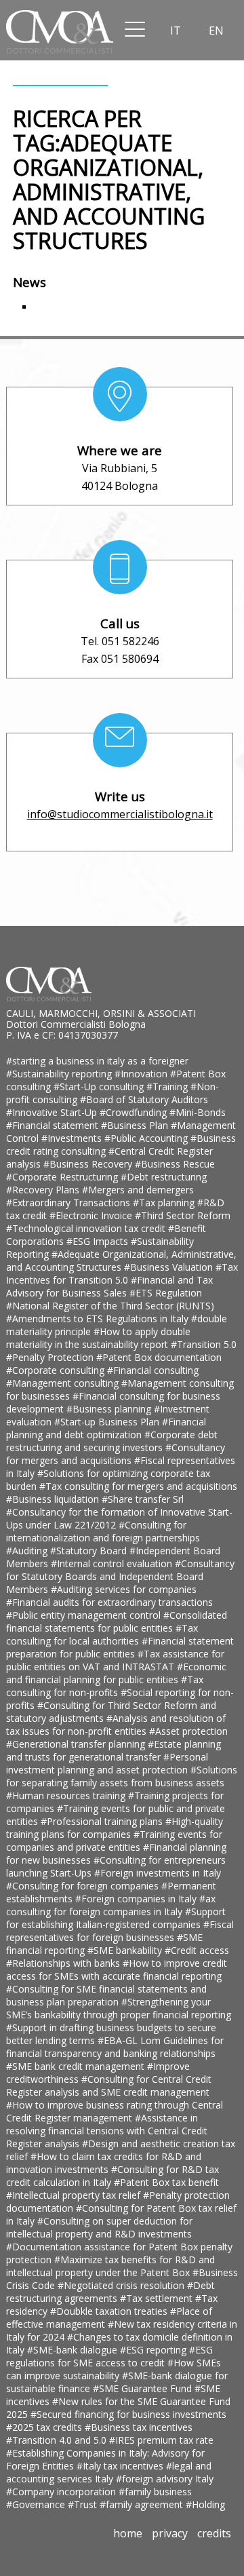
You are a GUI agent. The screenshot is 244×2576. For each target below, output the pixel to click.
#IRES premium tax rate (161, 2440)
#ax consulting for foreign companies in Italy (111, 1905)
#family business (155, 2492)
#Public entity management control (85, 1615)
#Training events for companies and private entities (114, 1841)
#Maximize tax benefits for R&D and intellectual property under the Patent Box (110, 2266)
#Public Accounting (147, 1138)
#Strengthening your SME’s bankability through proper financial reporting (119, 2008)
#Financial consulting (153, 1370)
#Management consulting (64, 1383)
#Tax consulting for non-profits (105, 1686)
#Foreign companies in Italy (137, 1899)
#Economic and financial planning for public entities (116, 1673)
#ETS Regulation (166, 1293)
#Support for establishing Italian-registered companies (116, 1918)
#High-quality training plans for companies (115, 1828)
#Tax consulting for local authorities (102, 1634)
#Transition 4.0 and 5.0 (58, 2440)
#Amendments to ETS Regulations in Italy (99, 1319)
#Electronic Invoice (92, 1215)
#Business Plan (136, 1125)
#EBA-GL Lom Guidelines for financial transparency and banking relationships (115, 2047)
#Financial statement (54, 1125)
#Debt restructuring (164, 1177)
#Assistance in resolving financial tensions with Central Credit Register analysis (107, 2131)
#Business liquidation (54, 1499)
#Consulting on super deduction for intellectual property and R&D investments (99, 2227)
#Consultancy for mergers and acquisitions (116, 1454)
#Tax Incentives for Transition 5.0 (122, 1273)
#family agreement (143, 2504)
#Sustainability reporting (60, 1074)
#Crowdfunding (135, 1112)
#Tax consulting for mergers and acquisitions (138, 1486)
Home (128, 2533)
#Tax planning (165, 1203)
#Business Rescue (175, 1164)
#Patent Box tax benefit (166, 2182)
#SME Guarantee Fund (144, 2388)
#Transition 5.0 (204, 1344)
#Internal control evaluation (113, 1563)
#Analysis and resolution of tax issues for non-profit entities (116, 1725)
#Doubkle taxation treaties (110, 2311)
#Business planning (110, 1409)
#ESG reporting (155, 2350)
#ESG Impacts (99, 1241)
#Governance (37, 2504)
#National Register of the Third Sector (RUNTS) (110, 1306)
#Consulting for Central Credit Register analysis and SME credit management (109, 2085)
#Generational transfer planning (77, 1744)
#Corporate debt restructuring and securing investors (112, 1441)
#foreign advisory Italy (165, 2479)
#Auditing (28, 1551)
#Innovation (142, 1074)
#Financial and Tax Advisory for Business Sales (109, 1286)
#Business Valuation (170, 1267)
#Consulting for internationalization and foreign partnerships (103, 1531)
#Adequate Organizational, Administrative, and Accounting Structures (121, 1261)
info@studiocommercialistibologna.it (120, 814)
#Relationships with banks (64, 1963)
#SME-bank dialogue (74, 2350)
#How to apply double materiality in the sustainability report (98, 1338)
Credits (214, 2533)
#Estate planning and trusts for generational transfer (114, 1750)
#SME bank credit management (77, 2066)
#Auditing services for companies (124, 1589)
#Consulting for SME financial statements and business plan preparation (106, 1995)
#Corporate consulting (57, 1370)
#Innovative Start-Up (53, 1112)
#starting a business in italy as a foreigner (97, 1061)
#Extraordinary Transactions (69, 1203)
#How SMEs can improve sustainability (114, 2369)
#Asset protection (188, 1731)
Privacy (170, 2533)
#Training (168, 1087)
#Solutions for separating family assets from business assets (122, 1776)
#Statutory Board (90, 1551)
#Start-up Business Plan (108, 1422)
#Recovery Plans (44, 1190)
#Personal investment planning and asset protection (107, 1763)
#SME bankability (126, 1950)
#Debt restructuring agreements (110, 2292)
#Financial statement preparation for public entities (120, 1647)
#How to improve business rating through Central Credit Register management (115, 2111)
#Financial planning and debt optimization (106, 1428)
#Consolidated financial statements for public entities (117, 1621)
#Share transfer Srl (143, 1499)
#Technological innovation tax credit (87, 1228)
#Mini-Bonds (198, 1112)
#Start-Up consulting (100, 1087)
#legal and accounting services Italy (109, 2472)
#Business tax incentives (139, 2427)
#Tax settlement (158, 2298)
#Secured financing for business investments (128, 2414)
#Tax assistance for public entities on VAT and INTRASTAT (115, 1660)
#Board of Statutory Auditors (144, 1099)
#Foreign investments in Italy (158, 1873)
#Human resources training (67, 1795)
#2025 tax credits (45, 2427)
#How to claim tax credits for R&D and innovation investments (104, 2163)
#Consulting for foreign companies (84, 1886)
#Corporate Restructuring (63, 1177)
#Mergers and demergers (138, 1190)
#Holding (205, 2504)
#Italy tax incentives (121, 2466)
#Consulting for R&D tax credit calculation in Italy (113, 2176)
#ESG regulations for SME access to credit (109, 2356)
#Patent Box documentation (159, 1357)
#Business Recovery (89, 1164)
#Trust (84, 2504)
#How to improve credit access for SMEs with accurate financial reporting (117, 1969)
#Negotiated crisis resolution (122, 2285)
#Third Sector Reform (183, 1215)
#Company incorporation (62, 2492)
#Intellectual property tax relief (75, 2195)
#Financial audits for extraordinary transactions (109, 1602)
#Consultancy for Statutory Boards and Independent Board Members (120, 1576)
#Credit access (197, 1950)
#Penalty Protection (51, 1357)
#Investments (73, 1138)
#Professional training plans (103, 1821)
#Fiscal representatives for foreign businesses (120, 1931)
